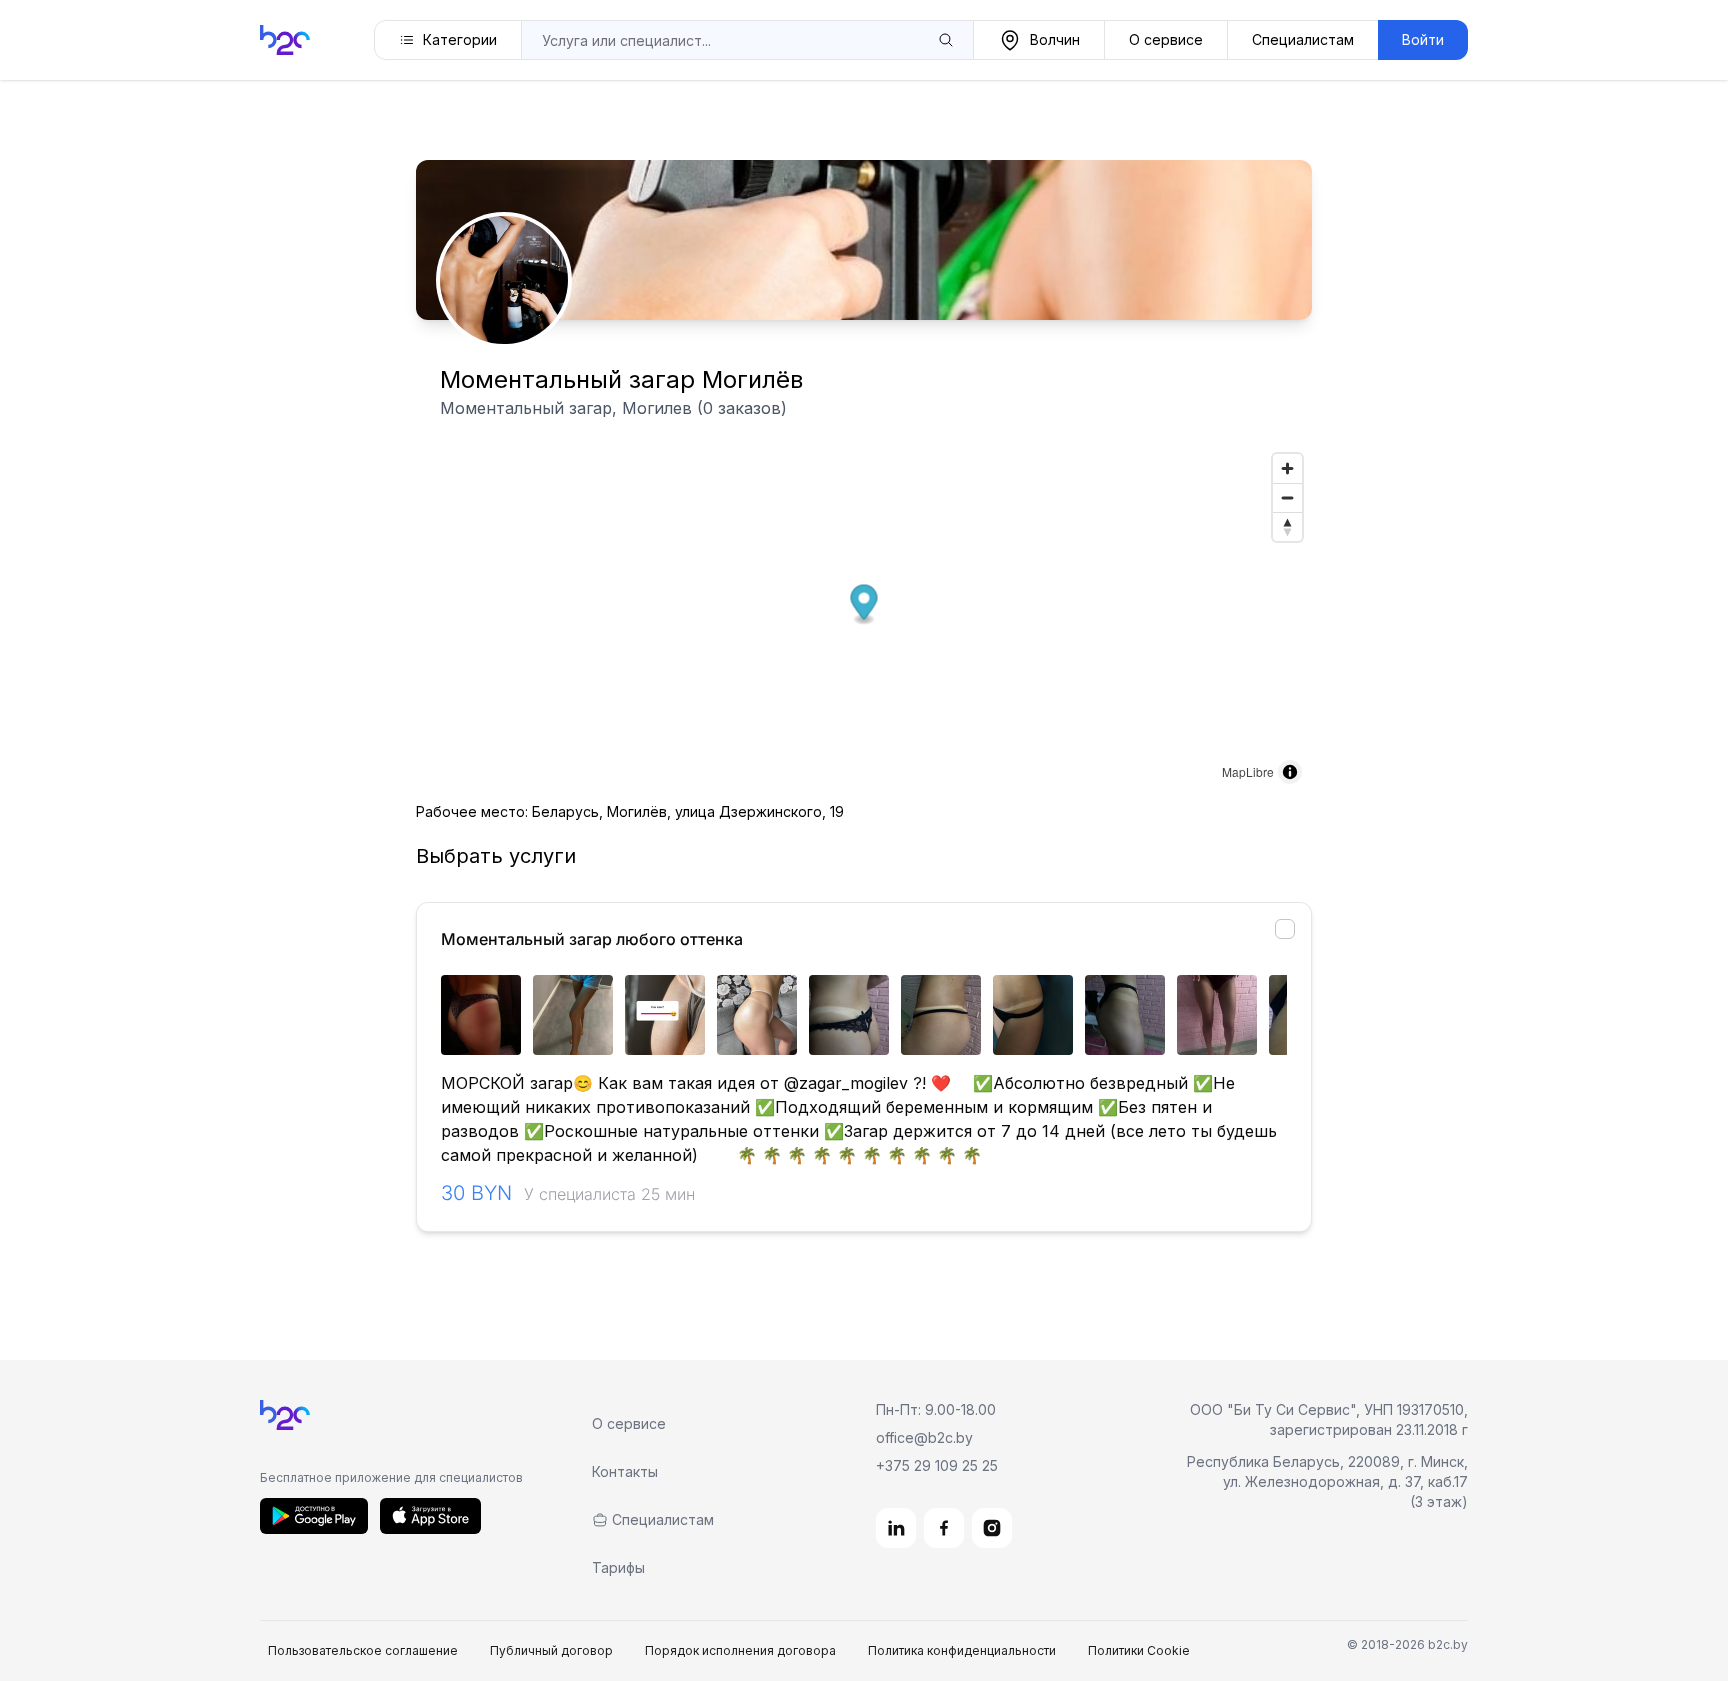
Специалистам (1303, 39)
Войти (1423, 39)
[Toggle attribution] (1290, 772)
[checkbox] (1285, 929)
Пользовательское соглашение (363, 1650)
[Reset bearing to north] (1287, 526)
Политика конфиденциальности (962, 1650)
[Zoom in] (1287, 468)
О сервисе (1166, 39)
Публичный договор (551, 1650)
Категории (460, 39)
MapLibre (1248, 771)
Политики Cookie (1139, 1650)
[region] (864, 1015)
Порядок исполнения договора (740, 1650)
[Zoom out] (1287, 497)
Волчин (1055, 39)
